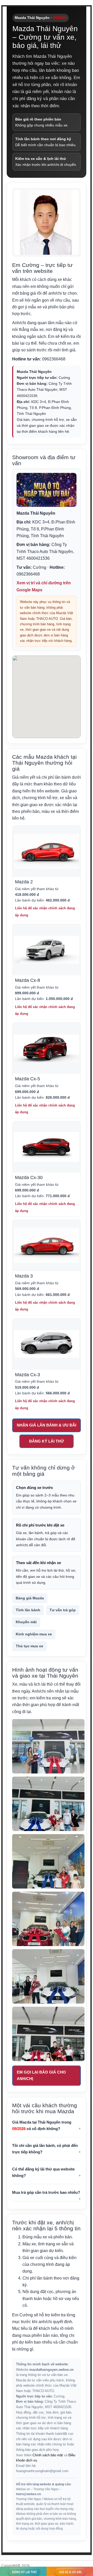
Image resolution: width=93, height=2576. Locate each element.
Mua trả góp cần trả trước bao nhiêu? (46, 2192)
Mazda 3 (24, 1276)
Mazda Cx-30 (29, 1177)
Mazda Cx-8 (28, 980)
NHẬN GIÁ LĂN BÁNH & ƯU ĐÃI (47, 1425)
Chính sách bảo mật (48, 2455)
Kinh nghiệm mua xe (34, 1634)
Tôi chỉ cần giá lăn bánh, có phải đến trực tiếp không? (45, 2149)
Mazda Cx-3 (28, 1375)
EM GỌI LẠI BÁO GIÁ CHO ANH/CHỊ (41, 2075)
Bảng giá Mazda (30, 1598)
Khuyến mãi (26, 1622)
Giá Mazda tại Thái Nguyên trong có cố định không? (42, 2125)
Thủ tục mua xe (29, 1646)
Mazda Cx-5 (28, 1079)
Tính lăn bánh (28, 1610)
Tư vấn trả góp (63, 1610)
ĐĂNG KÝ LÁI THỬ (47, 1441)
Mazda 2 (24, 882)
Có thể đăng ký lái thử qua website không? (43, 2172)
